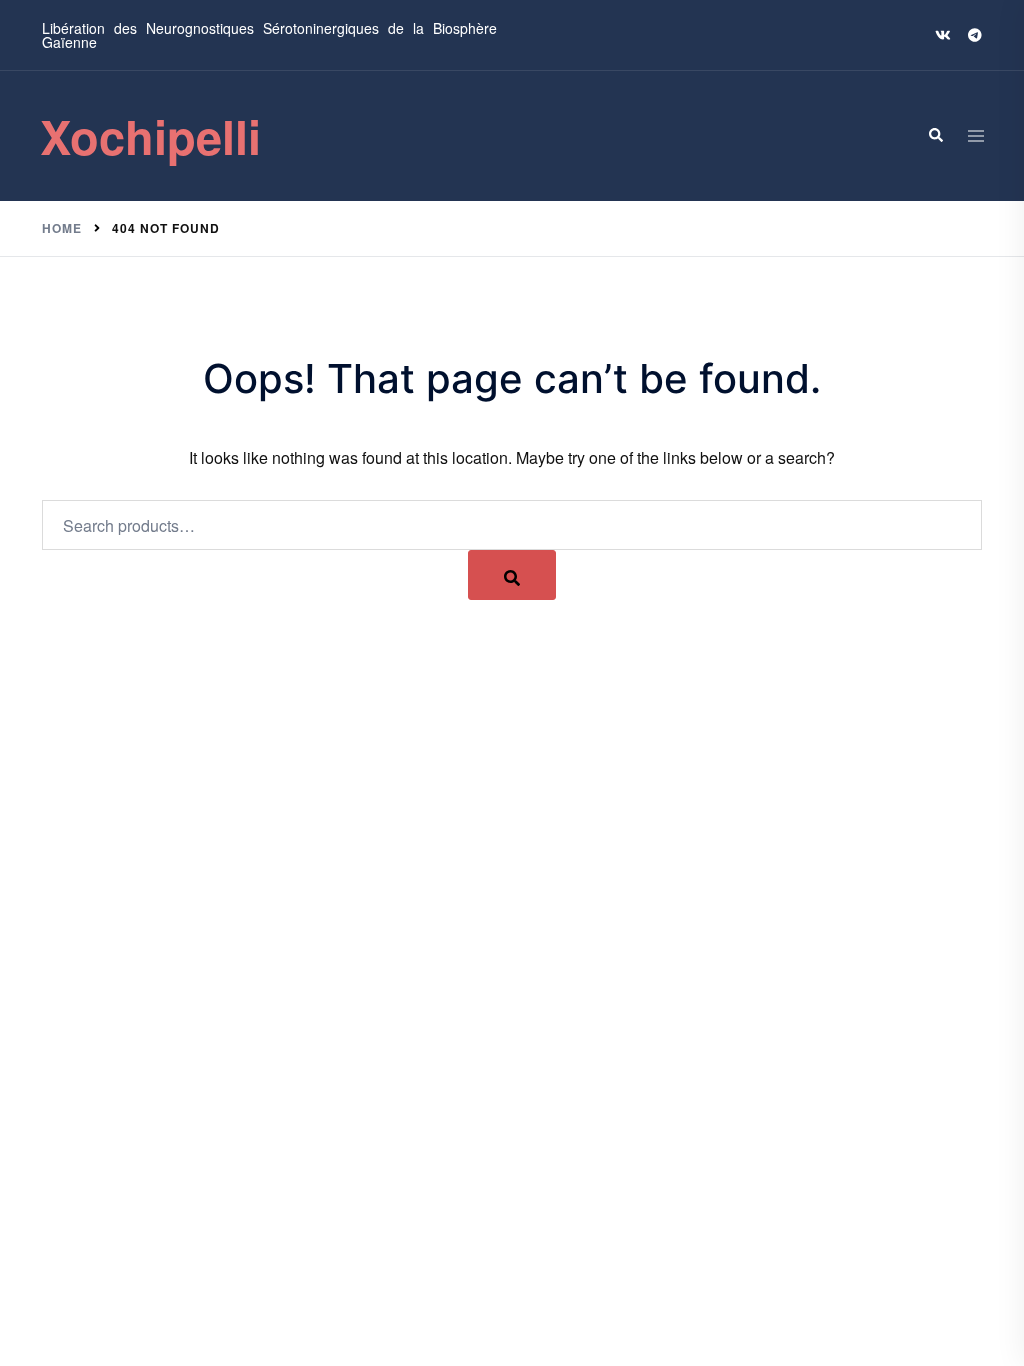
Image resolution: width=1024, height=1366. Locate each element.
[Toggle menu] (976, 136)
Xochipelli (150, 135)
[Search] (935, 135)
